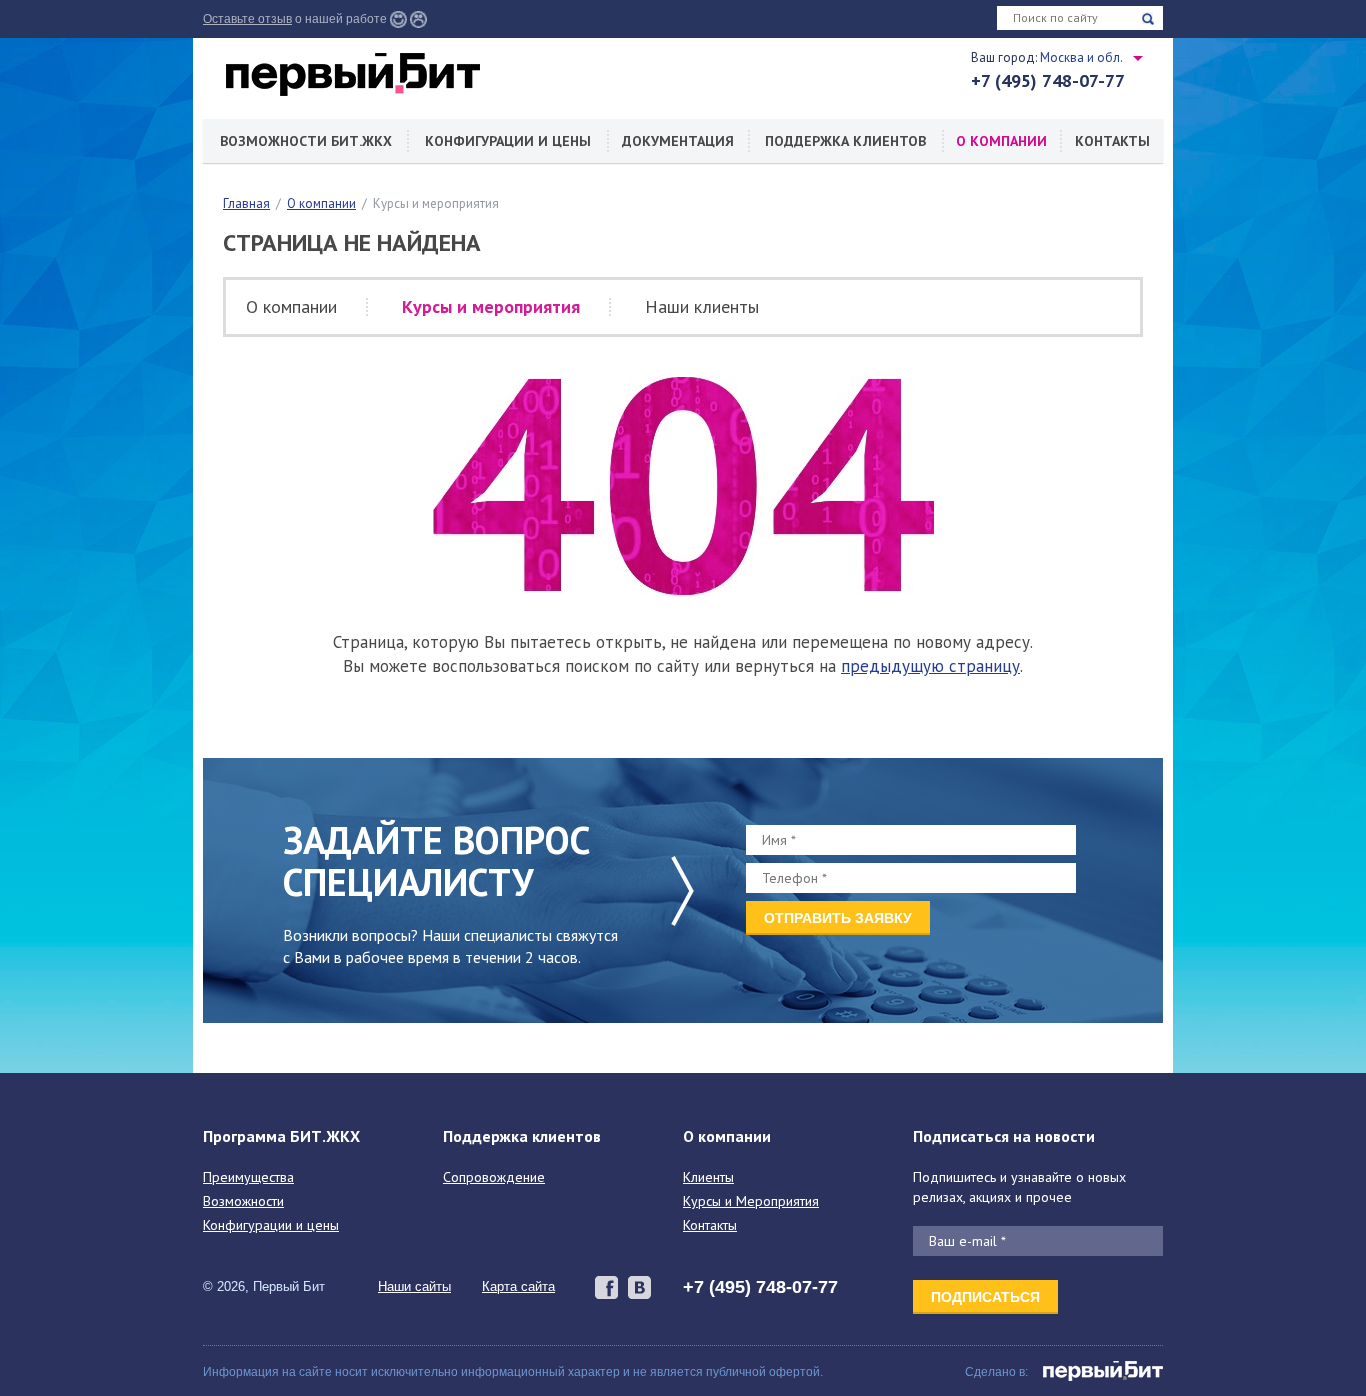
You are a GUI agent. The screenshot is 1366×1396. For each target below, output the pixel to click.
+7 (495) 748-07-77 (1048, 81)
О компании (1001, 141)
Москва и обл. (1081, 57)
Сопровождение (494, 1177)
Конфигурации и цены (508, 141)
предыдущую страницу (930, 666)
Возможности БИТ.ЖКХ (306, 141)
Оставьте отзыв (247, 19)
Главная (246, 203)
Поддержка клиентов (845, 141)
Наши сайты (414, 1286)
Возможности (243, 1201)
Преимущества (248, 1177)
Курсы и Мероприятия (751, 1201)
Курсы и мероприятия (491, 306)
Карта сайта (518, 1286)
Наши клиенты (702, 306)
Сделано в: (996, 1372)
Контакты (1112, 141)
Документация (678, 141)
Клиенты (708, 1177)
